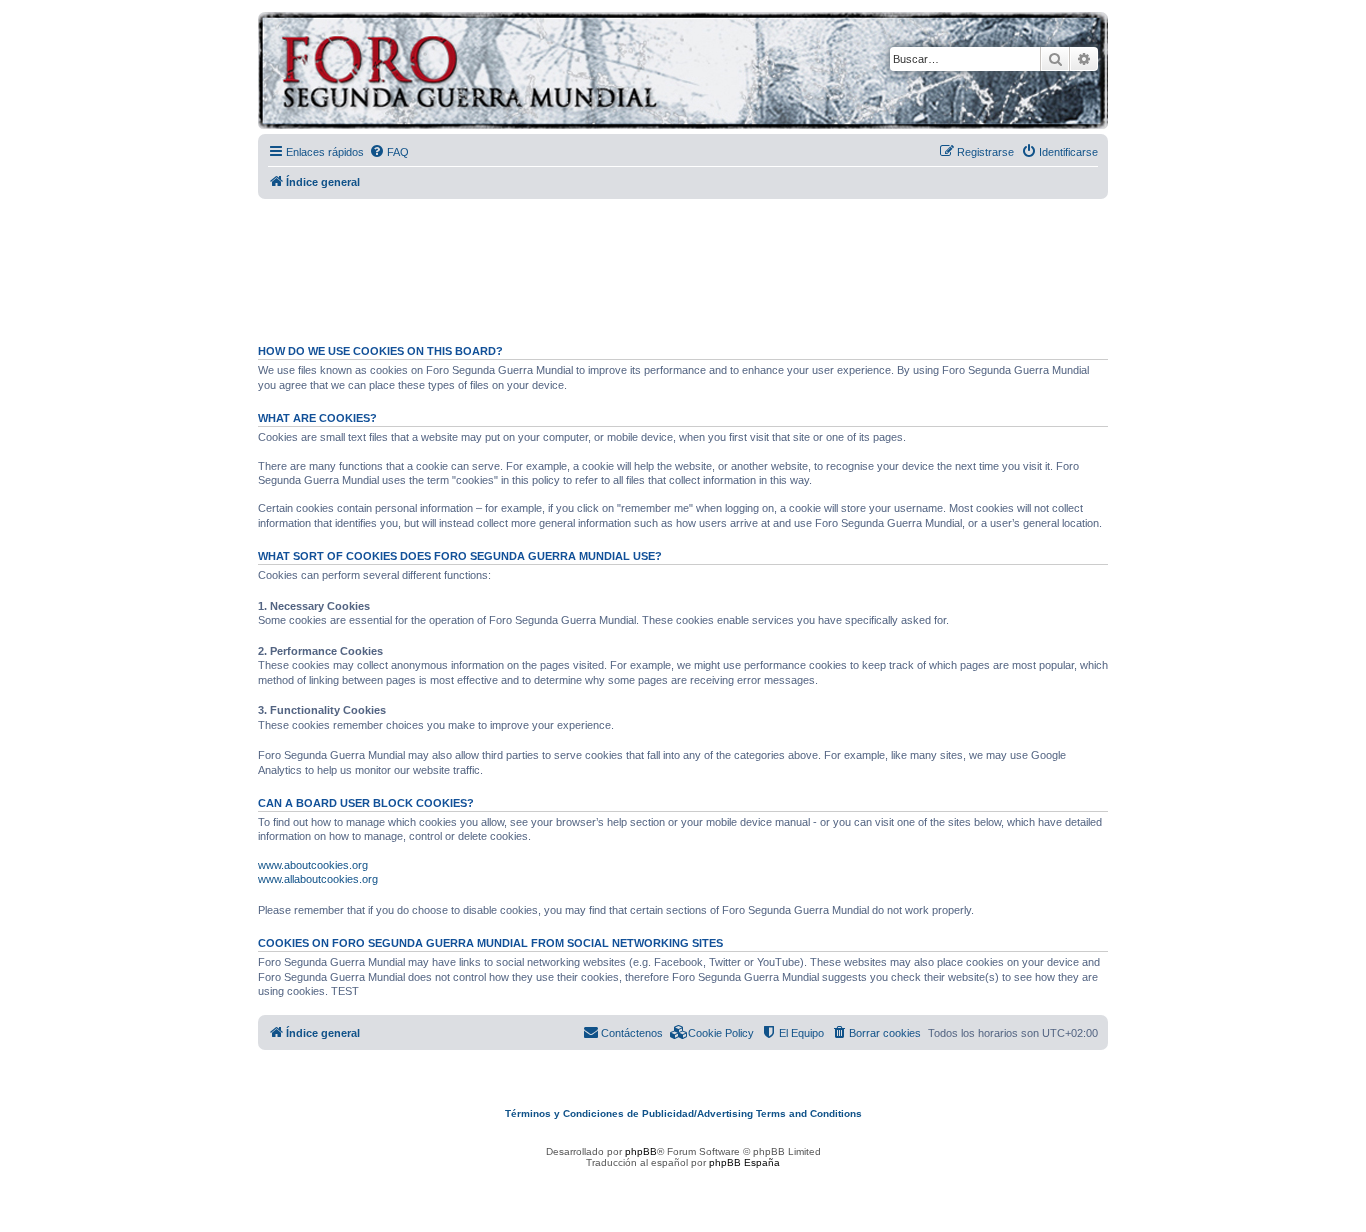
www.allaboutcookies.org (318, 879)
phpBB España (744, 1162)
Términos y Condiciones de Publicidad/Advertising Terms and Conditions (683, 1113)
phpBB (641, 1151)
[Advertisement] (683, 263)
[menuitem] (389, 152)
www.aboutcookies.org (313, 865)
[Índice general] (547, 73)
